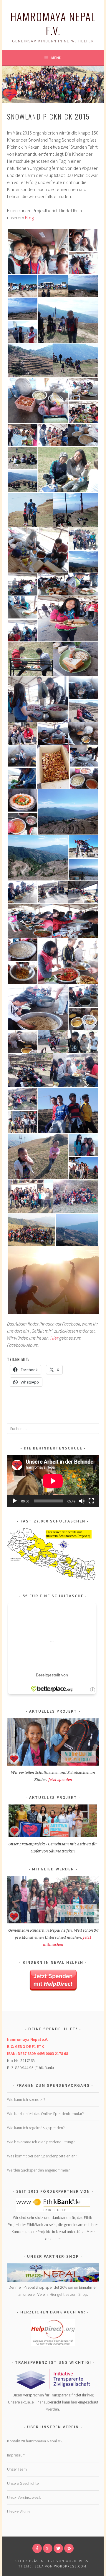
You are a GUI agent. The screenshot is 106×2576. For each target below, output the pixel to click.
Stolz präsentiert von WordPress (52, 2561)
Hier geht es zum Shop (68, 2294)
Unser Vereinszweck (24, 2497)
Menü (56, 58)
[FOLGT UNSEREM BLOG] (69, 2548)
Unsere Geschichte (23, 2483)
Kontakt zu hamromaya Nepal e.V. (35, 2441)
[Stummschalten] (82, 1501)
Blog (29, 218)
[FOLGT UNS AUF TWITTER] (58, 2548)
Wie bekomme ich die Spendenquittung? (41, 2142)
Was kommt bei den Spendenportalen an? (42, 2156)
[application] (53, 1481)
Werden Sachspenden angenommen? (38, 2170)
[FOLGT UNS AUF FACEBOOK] (37, 2548)
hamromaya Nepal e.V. (53, 23)
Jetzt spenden (60, 1780)
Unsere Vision (18, 2512)
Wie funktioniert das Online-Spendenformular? (45, 2114)
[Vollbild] (91, 1501)
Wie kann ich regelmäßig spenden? (36, 2128)
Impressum (16, 2455)
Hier (54, 1338)
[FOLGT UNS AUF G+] (48, 2548)
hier (57, 2239)
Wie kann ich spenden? (26, 2099)
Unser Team (17, 2469)
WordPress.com (70, 2566)
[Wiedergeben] (15, 1501)
